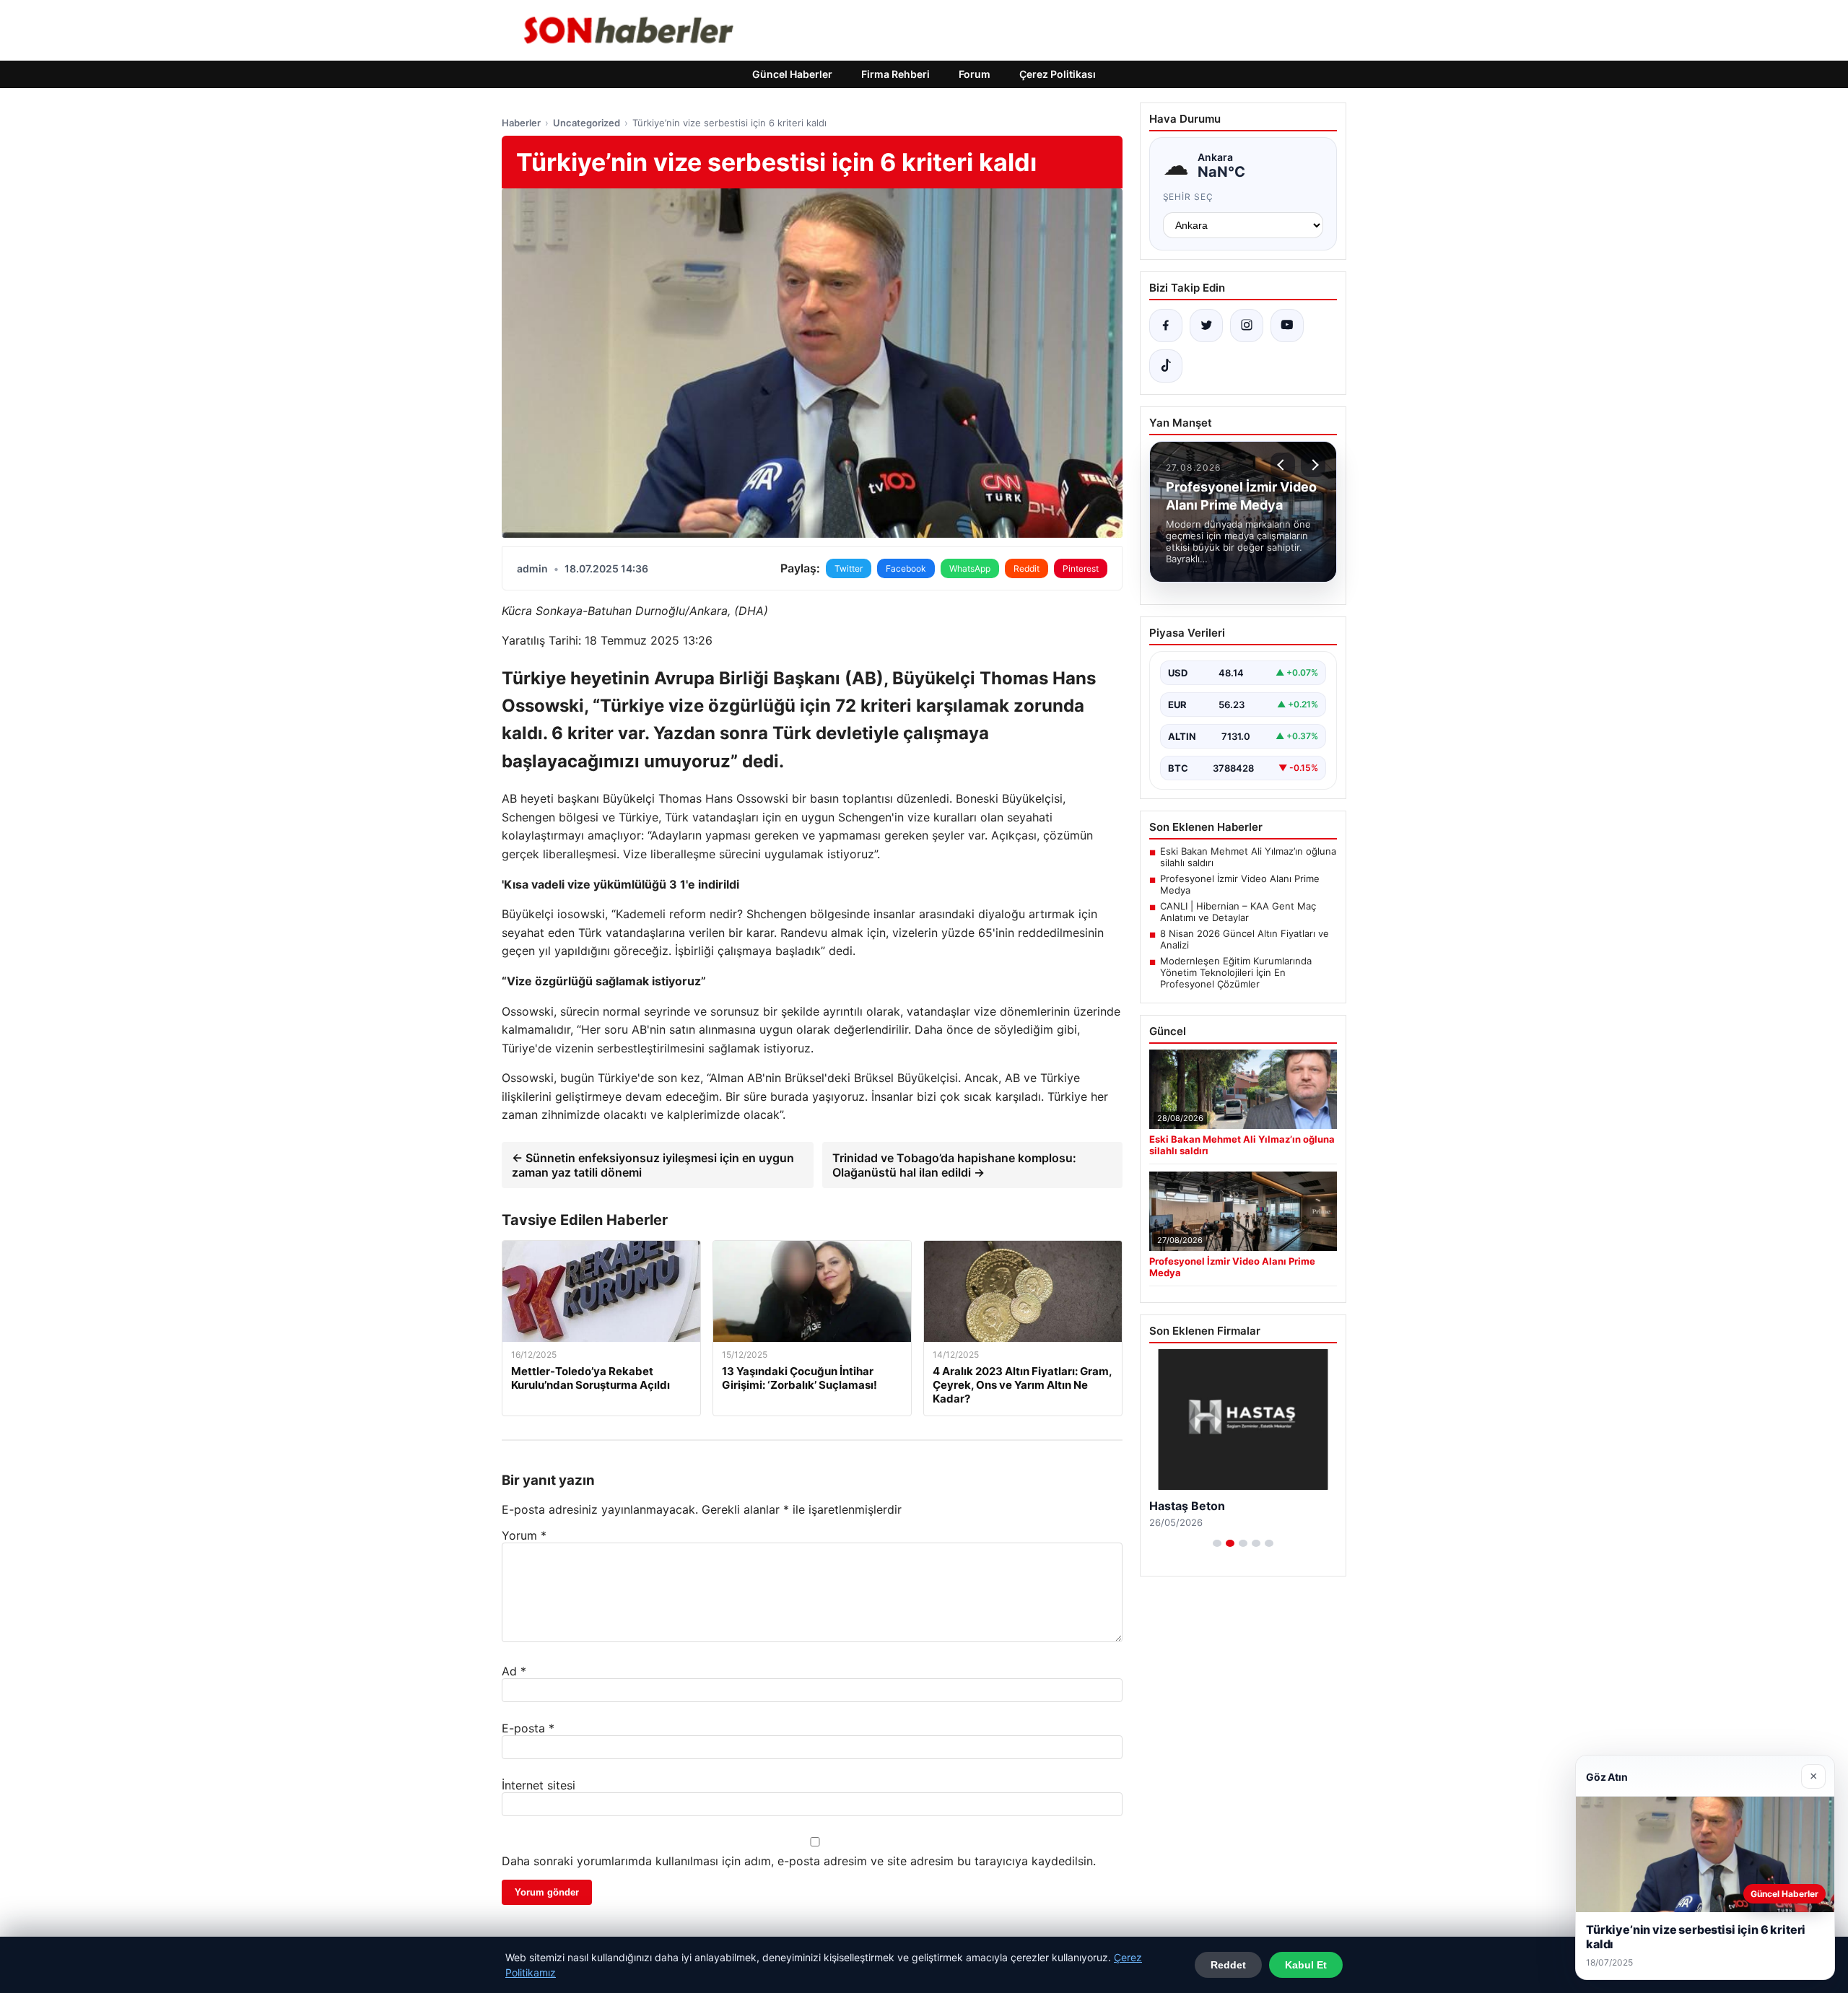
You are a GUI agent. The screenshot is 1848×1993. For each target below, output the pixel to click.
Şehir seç (1189, 197)
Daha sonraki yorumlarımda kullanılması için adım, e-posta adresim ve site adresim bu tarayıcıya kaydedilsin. (799, 1861)
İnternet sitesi (539, 1785)
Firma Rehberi (895, 74)
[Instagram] (1247, 326)
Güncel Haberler (792, 74)
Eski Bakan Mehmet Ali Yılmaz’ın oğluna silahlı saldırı (1248, 857)
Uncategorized (587, 123)
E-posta (528, 1728)
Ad (514, 1671)
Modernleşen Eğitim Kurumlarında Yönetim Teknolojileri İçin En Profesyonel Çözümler (1236, 972)
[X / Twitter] (1206, 326)
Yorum (524, 1535)
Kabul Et (1306, 1965)
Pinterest (1081, 568)
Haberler (521, 123)
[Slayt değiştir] (1217, 1543)
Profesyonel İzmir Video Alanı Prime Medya (1240, 884)
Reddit (1027, 568)
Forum (975, 74)
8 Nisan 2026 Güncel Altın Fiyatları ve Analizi (1245, 939)
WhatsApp (970, 568)
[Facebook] (1166, 326)
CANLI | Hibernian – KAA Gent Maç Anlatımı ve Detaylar (1238, 912)
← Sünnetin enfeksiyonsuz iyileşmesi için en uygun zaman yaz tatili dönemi (653, 1165)
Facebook (906, 568)
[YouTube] (1287, 326)
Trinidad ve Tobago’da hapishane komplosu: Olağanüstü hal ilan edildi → (954, 1165)
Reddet (1228, 1965)
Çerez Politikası (1058, 74)
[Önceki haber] (1283, 465)
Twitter (849, 568)
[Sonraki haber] (1313, 465)
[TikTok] (1166, 366)
